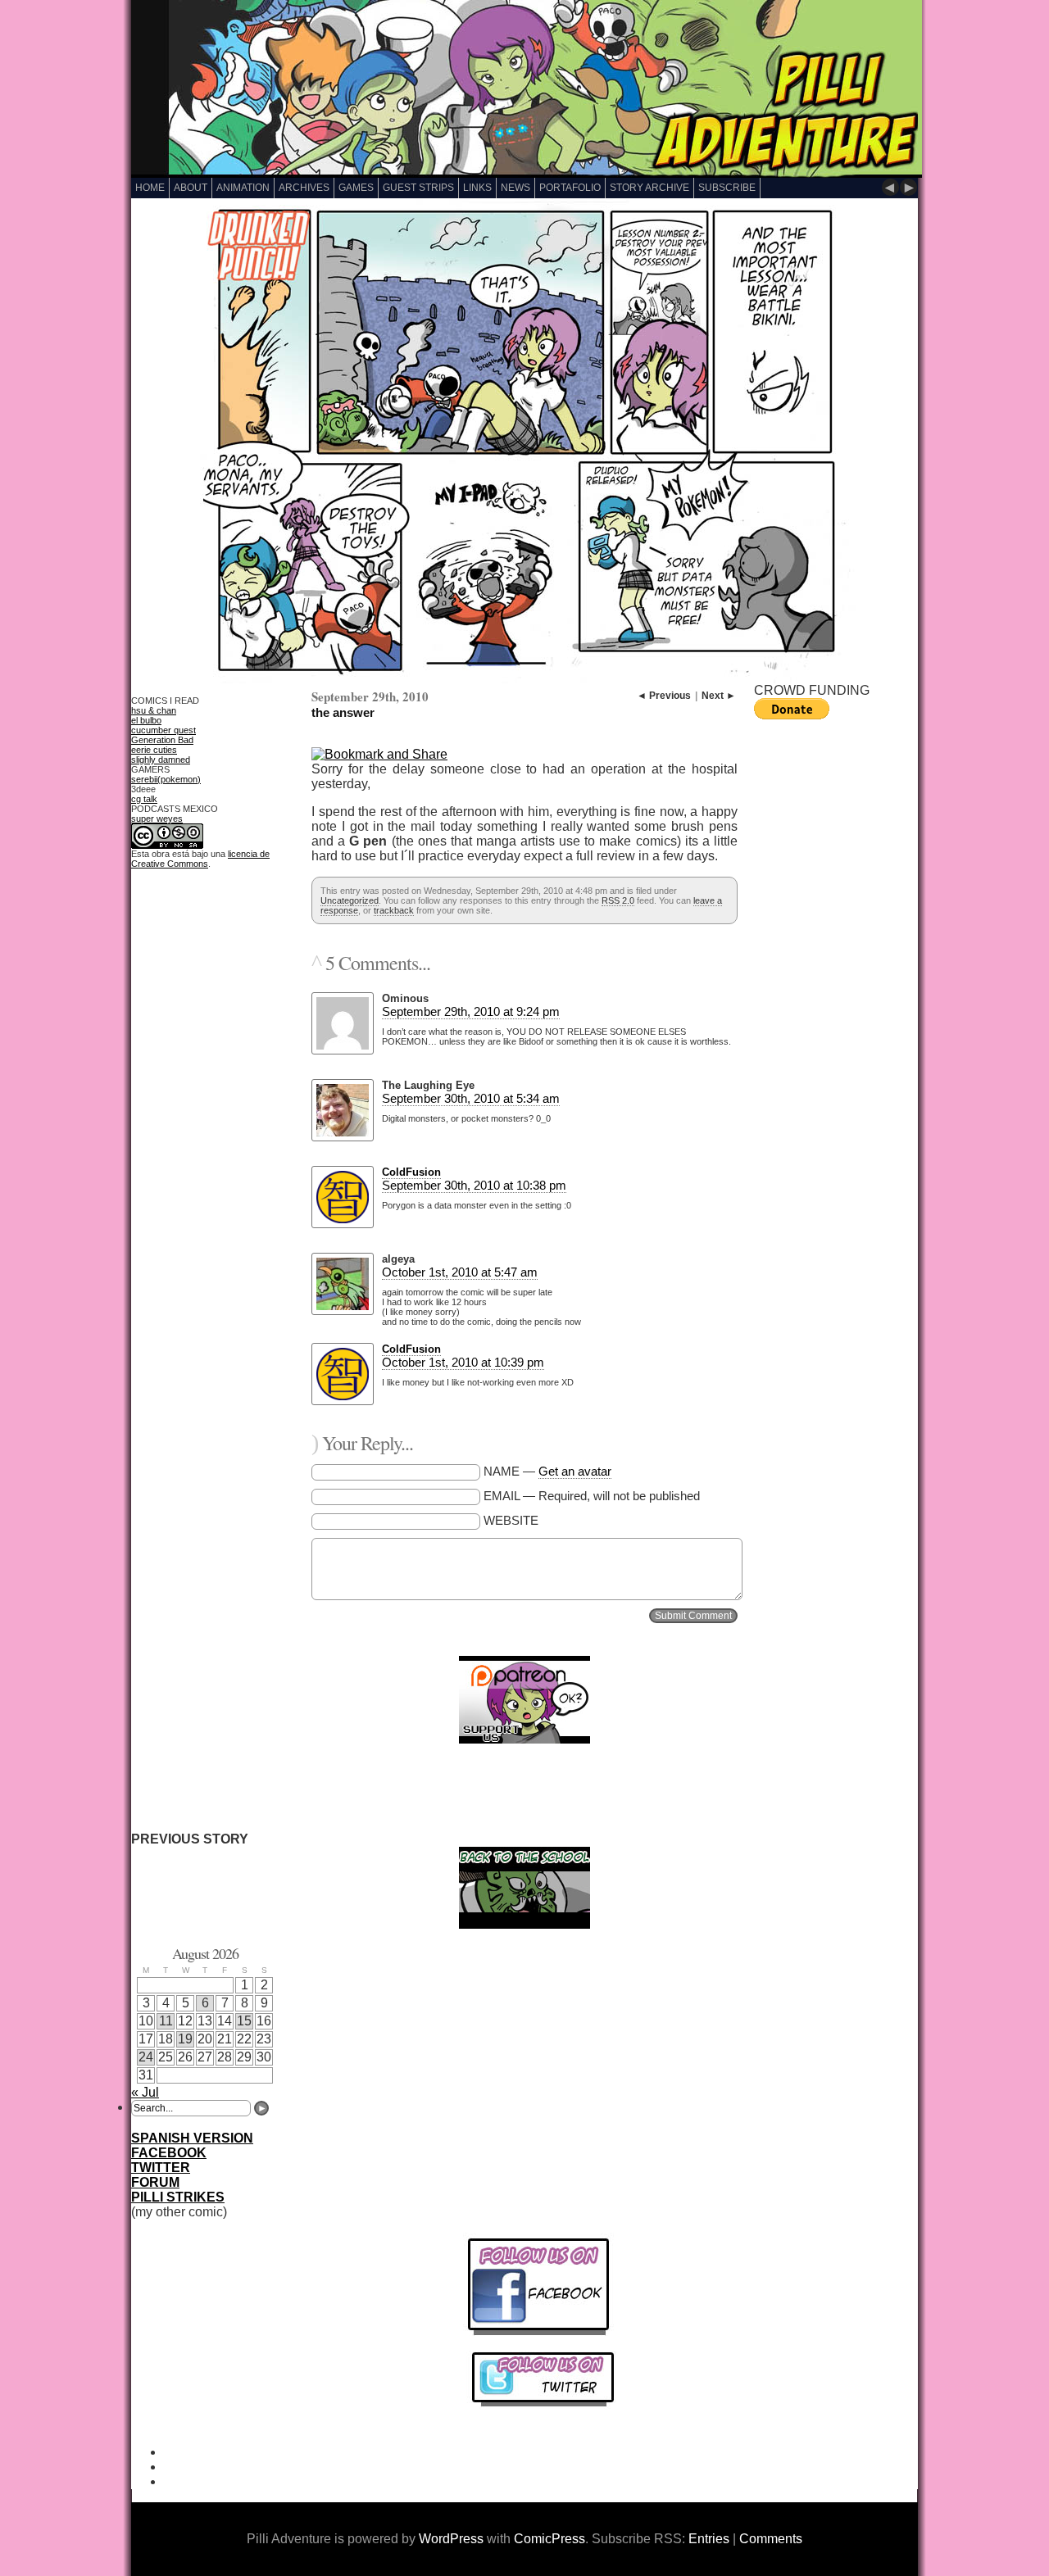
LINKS (477, 188)
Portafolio (570, 188)
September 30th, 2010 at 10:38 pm (474, 1185)
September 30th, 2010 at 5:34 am (471, 1098)
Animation (243, 188)
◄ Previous (664, 696)
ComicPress (549, 2539)
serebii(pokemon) (166, 779)
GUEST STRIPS (418, 188)
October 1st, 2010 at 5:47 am (460, 1272)
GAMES (356, 188)
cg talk (144, 799)
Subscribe (727, 188)
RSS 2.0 (618, 900)
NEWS (515, 188)
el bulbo (146, 720)
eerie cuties (154, 750)
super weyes (157, 819)
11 (166, 2021)
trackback (394, 910)
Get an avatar (575, 1471)
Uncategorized (350, 900)
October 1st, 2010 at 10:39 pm (463, 1362)
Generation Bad (162, 740)
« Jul (145, 2092)
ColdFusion (411, 1172)
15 (244, 2021)
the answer (343, 712)
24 (146, 2057)
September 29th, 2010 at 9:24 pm (471, 1011)
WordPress (451, 2539)
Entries (709, 2539)
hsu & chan (154, 710)
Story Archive (649, 188)
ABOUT (191, 188)
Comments (771, 2539)
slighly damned (161, 760)
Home (150, 188)
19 (185, 2039)
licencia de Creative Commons (200, 859)
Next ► (719, 696)
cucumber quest (163, 730)
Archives (304, 188)
